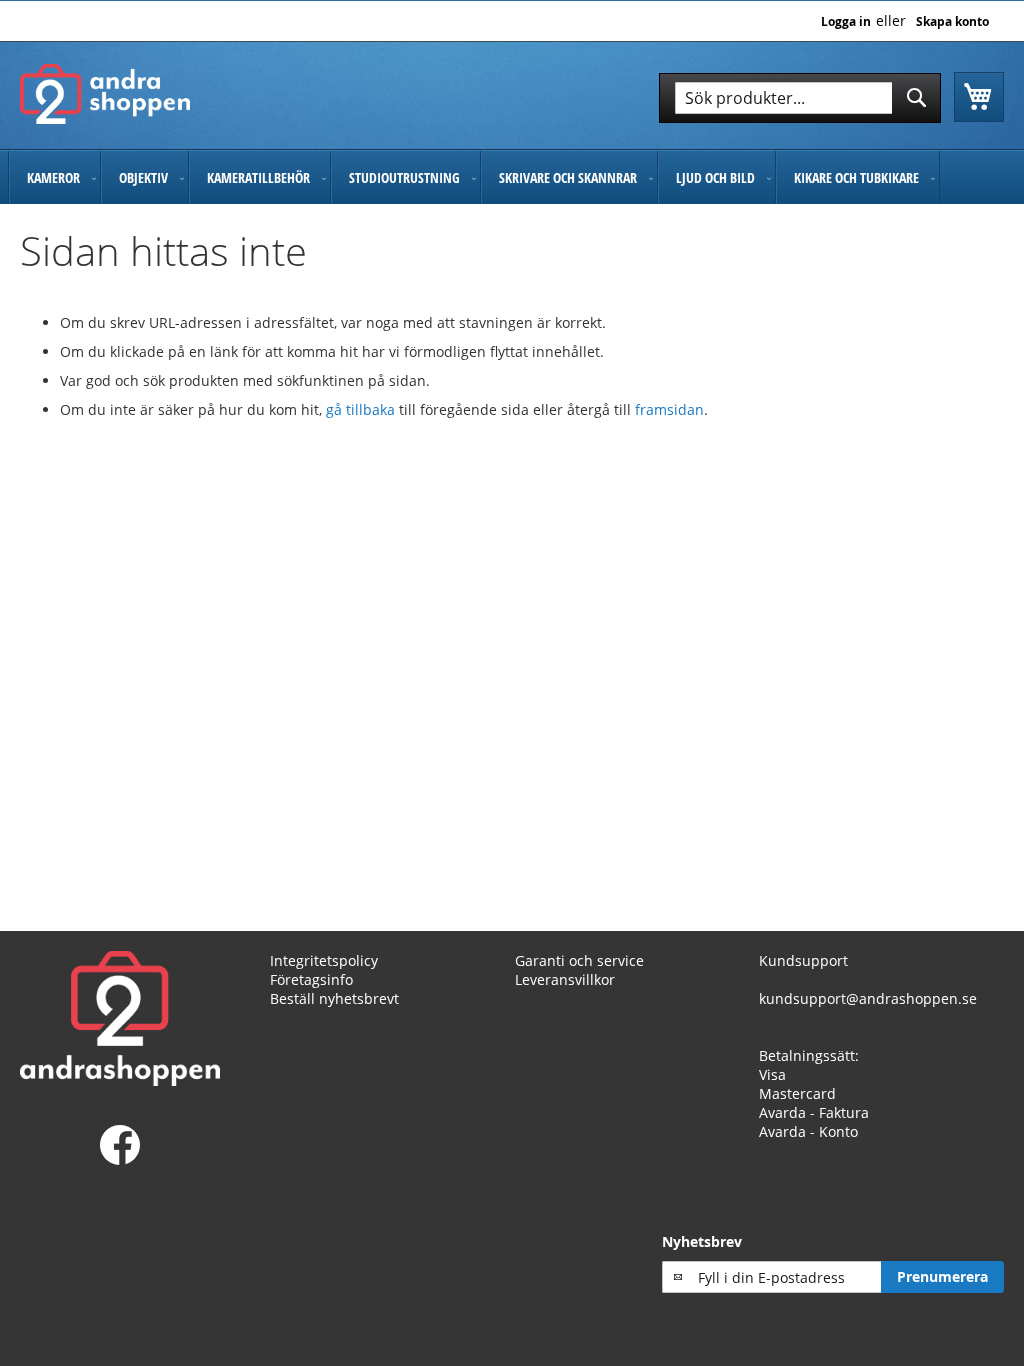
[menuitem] (54, 177)
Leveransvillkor (565, 979)
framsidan (669, 409)
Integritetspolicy (324, 960)
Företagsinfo (311, 979)
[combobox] (800, 98)
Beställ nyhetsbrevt (334, 998)
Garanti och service (579, 960)
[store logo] (105, 94)
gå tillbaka (362, 409)
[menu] (512, 177)
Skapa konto (952, 22)
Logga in (846, 22)
